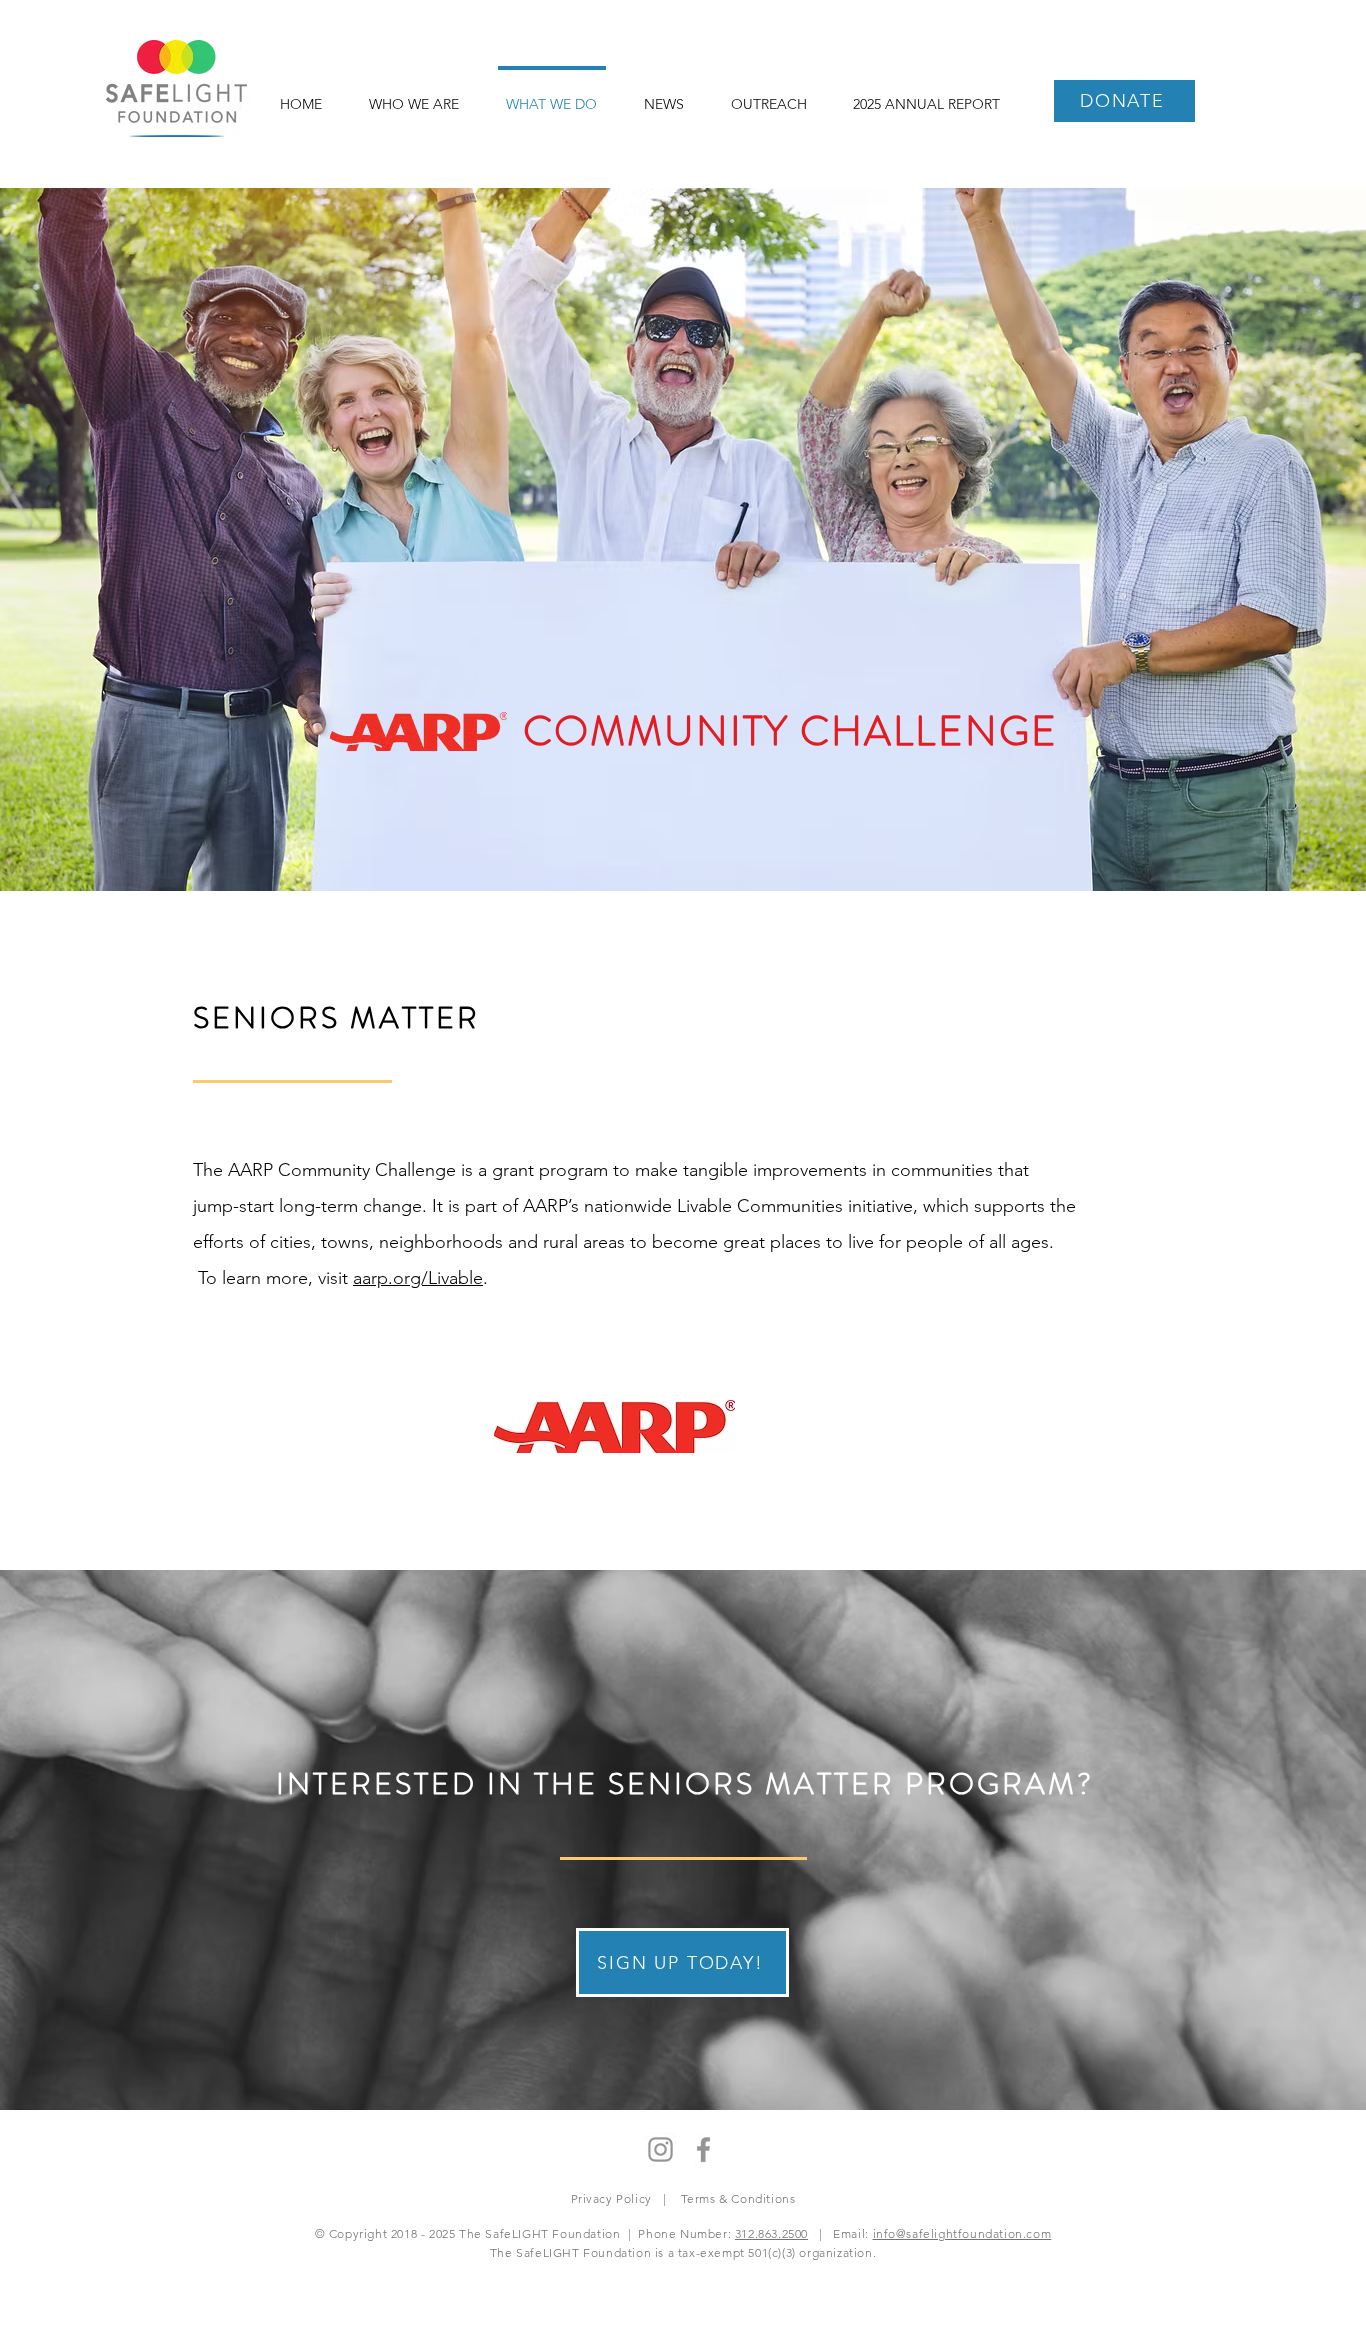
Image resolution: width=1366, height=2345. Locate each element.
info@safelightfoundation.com (962, 2233)
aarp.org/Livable (418, 1278)
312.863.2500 (771, 2233)
